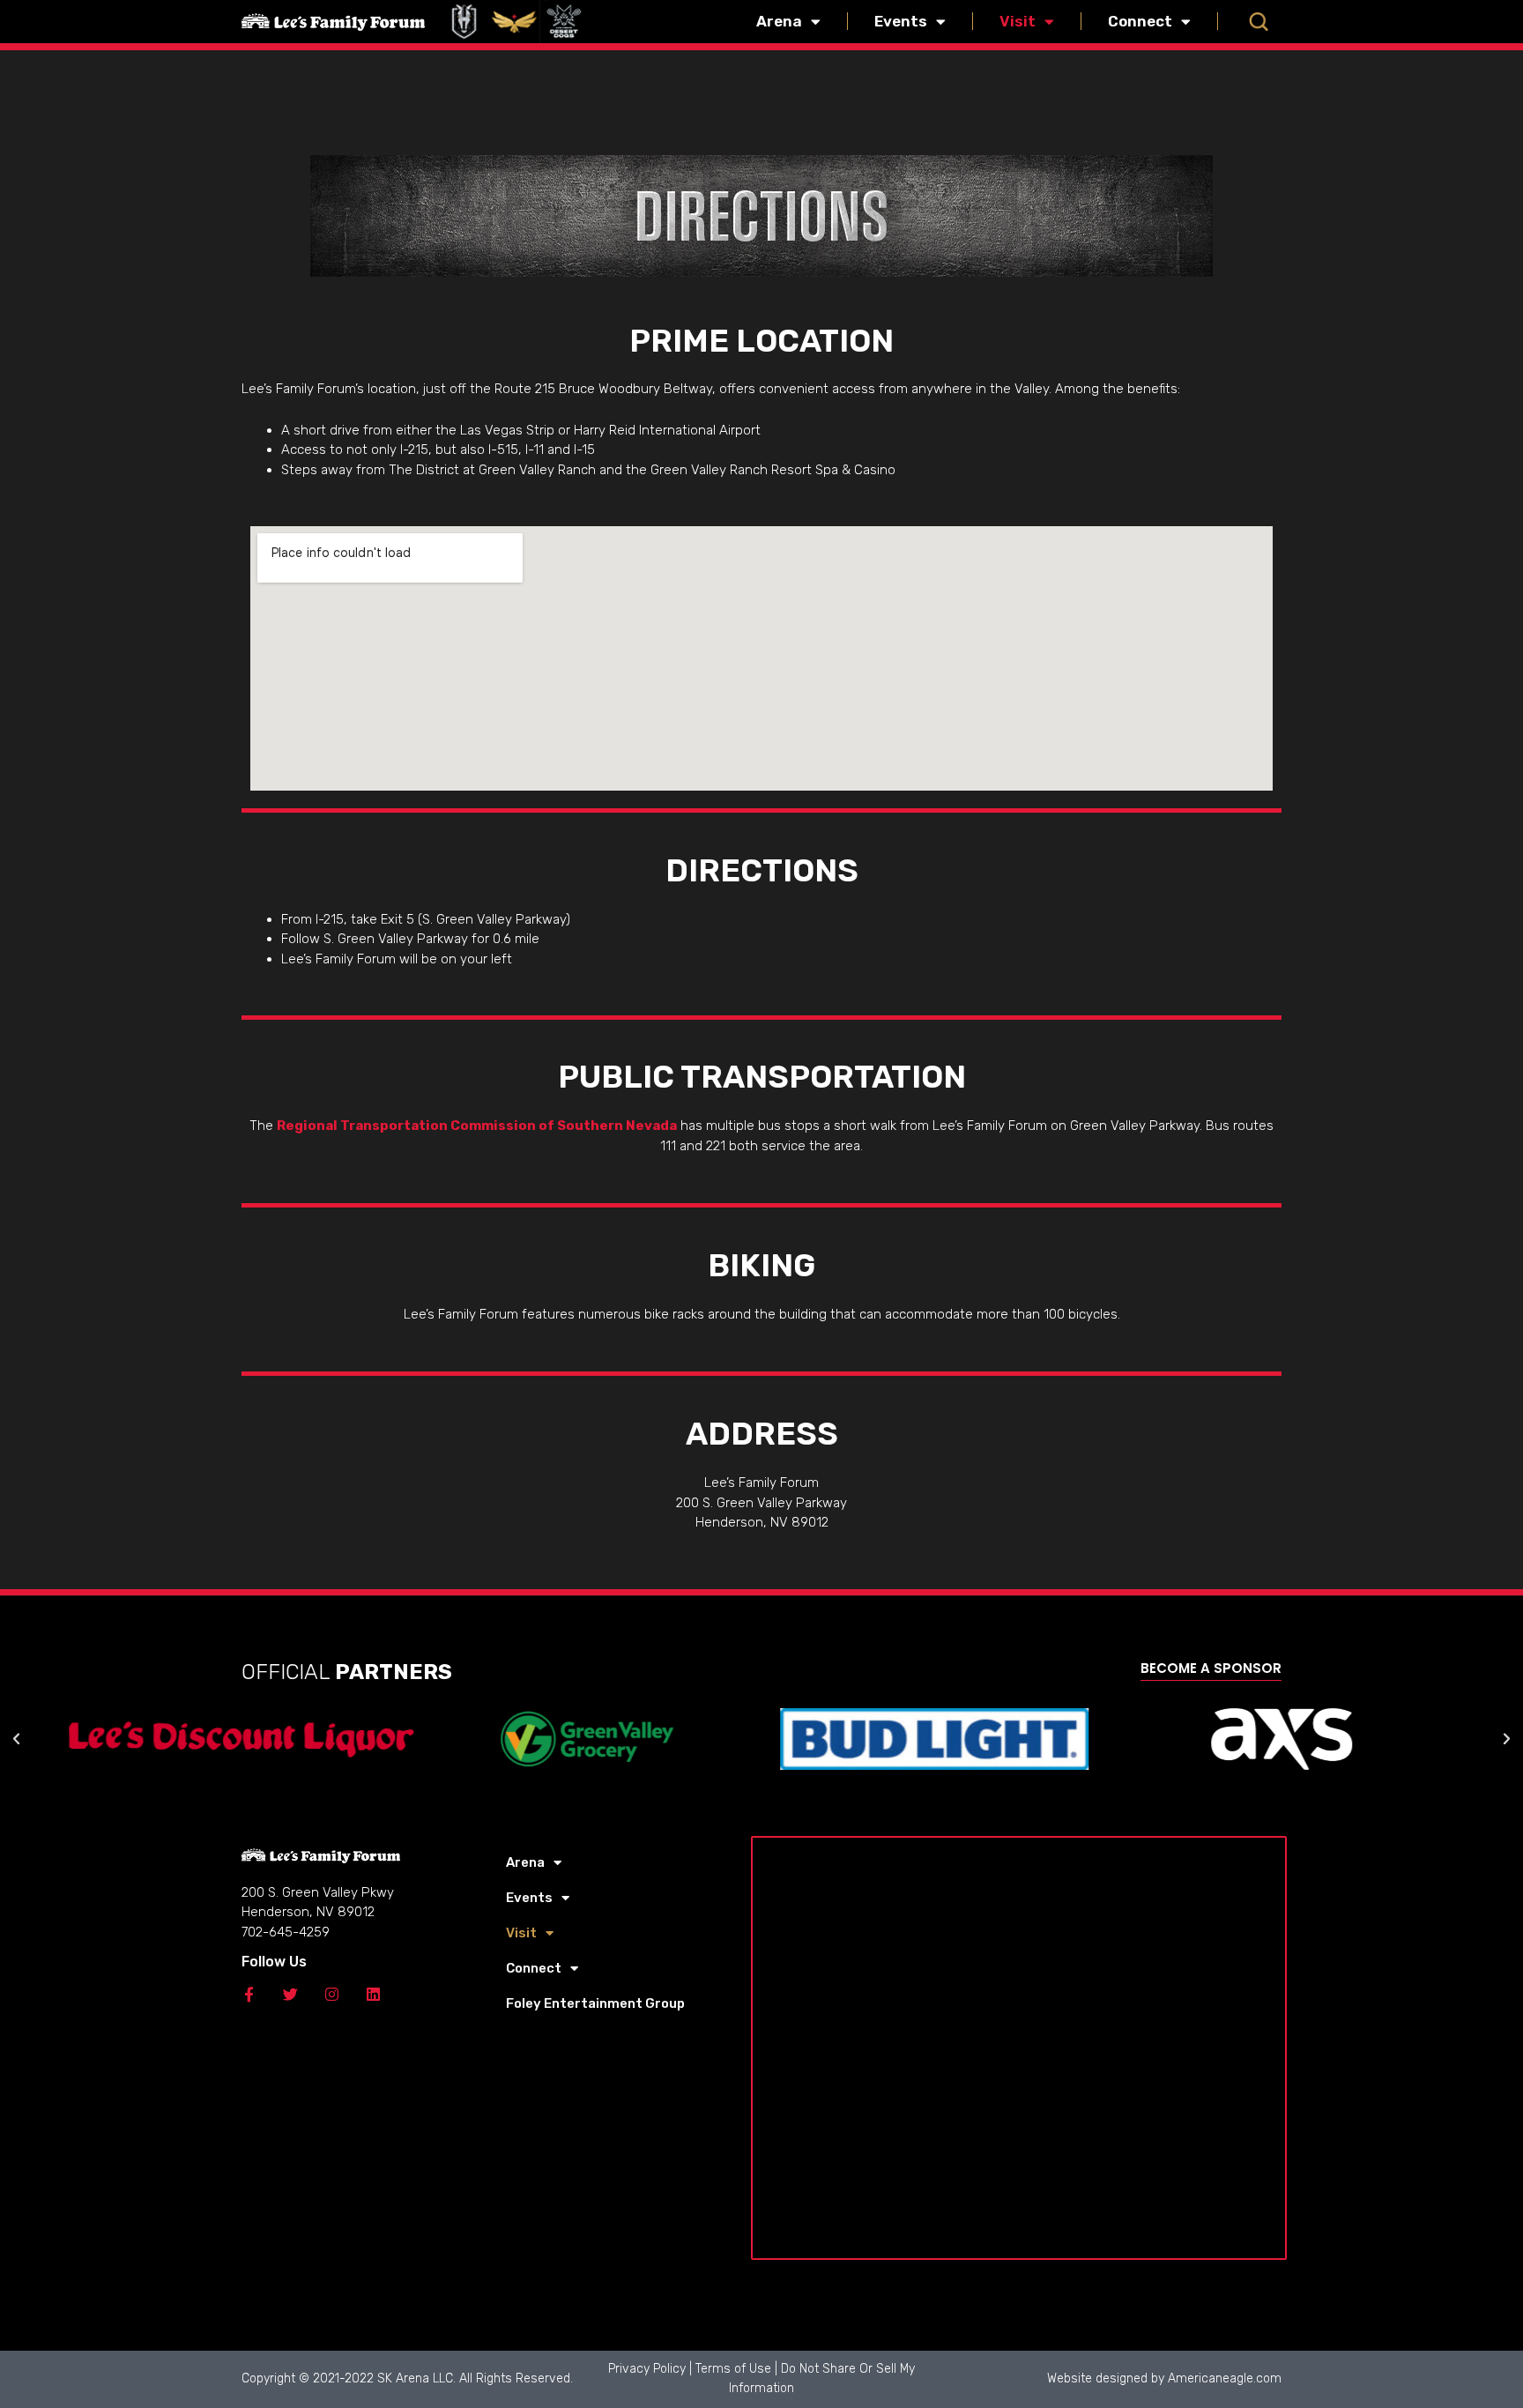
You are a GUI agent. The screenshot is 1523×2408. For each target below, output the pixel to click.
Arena (779, 21)
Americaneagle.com (1225, 2378)
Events (901, 21)
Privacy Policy (647, 2369)
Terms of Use (733, 2369)
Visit (1018, 21)
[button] (1259, 21)
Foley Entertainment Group (595, 2003)
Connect (1140, 21)
